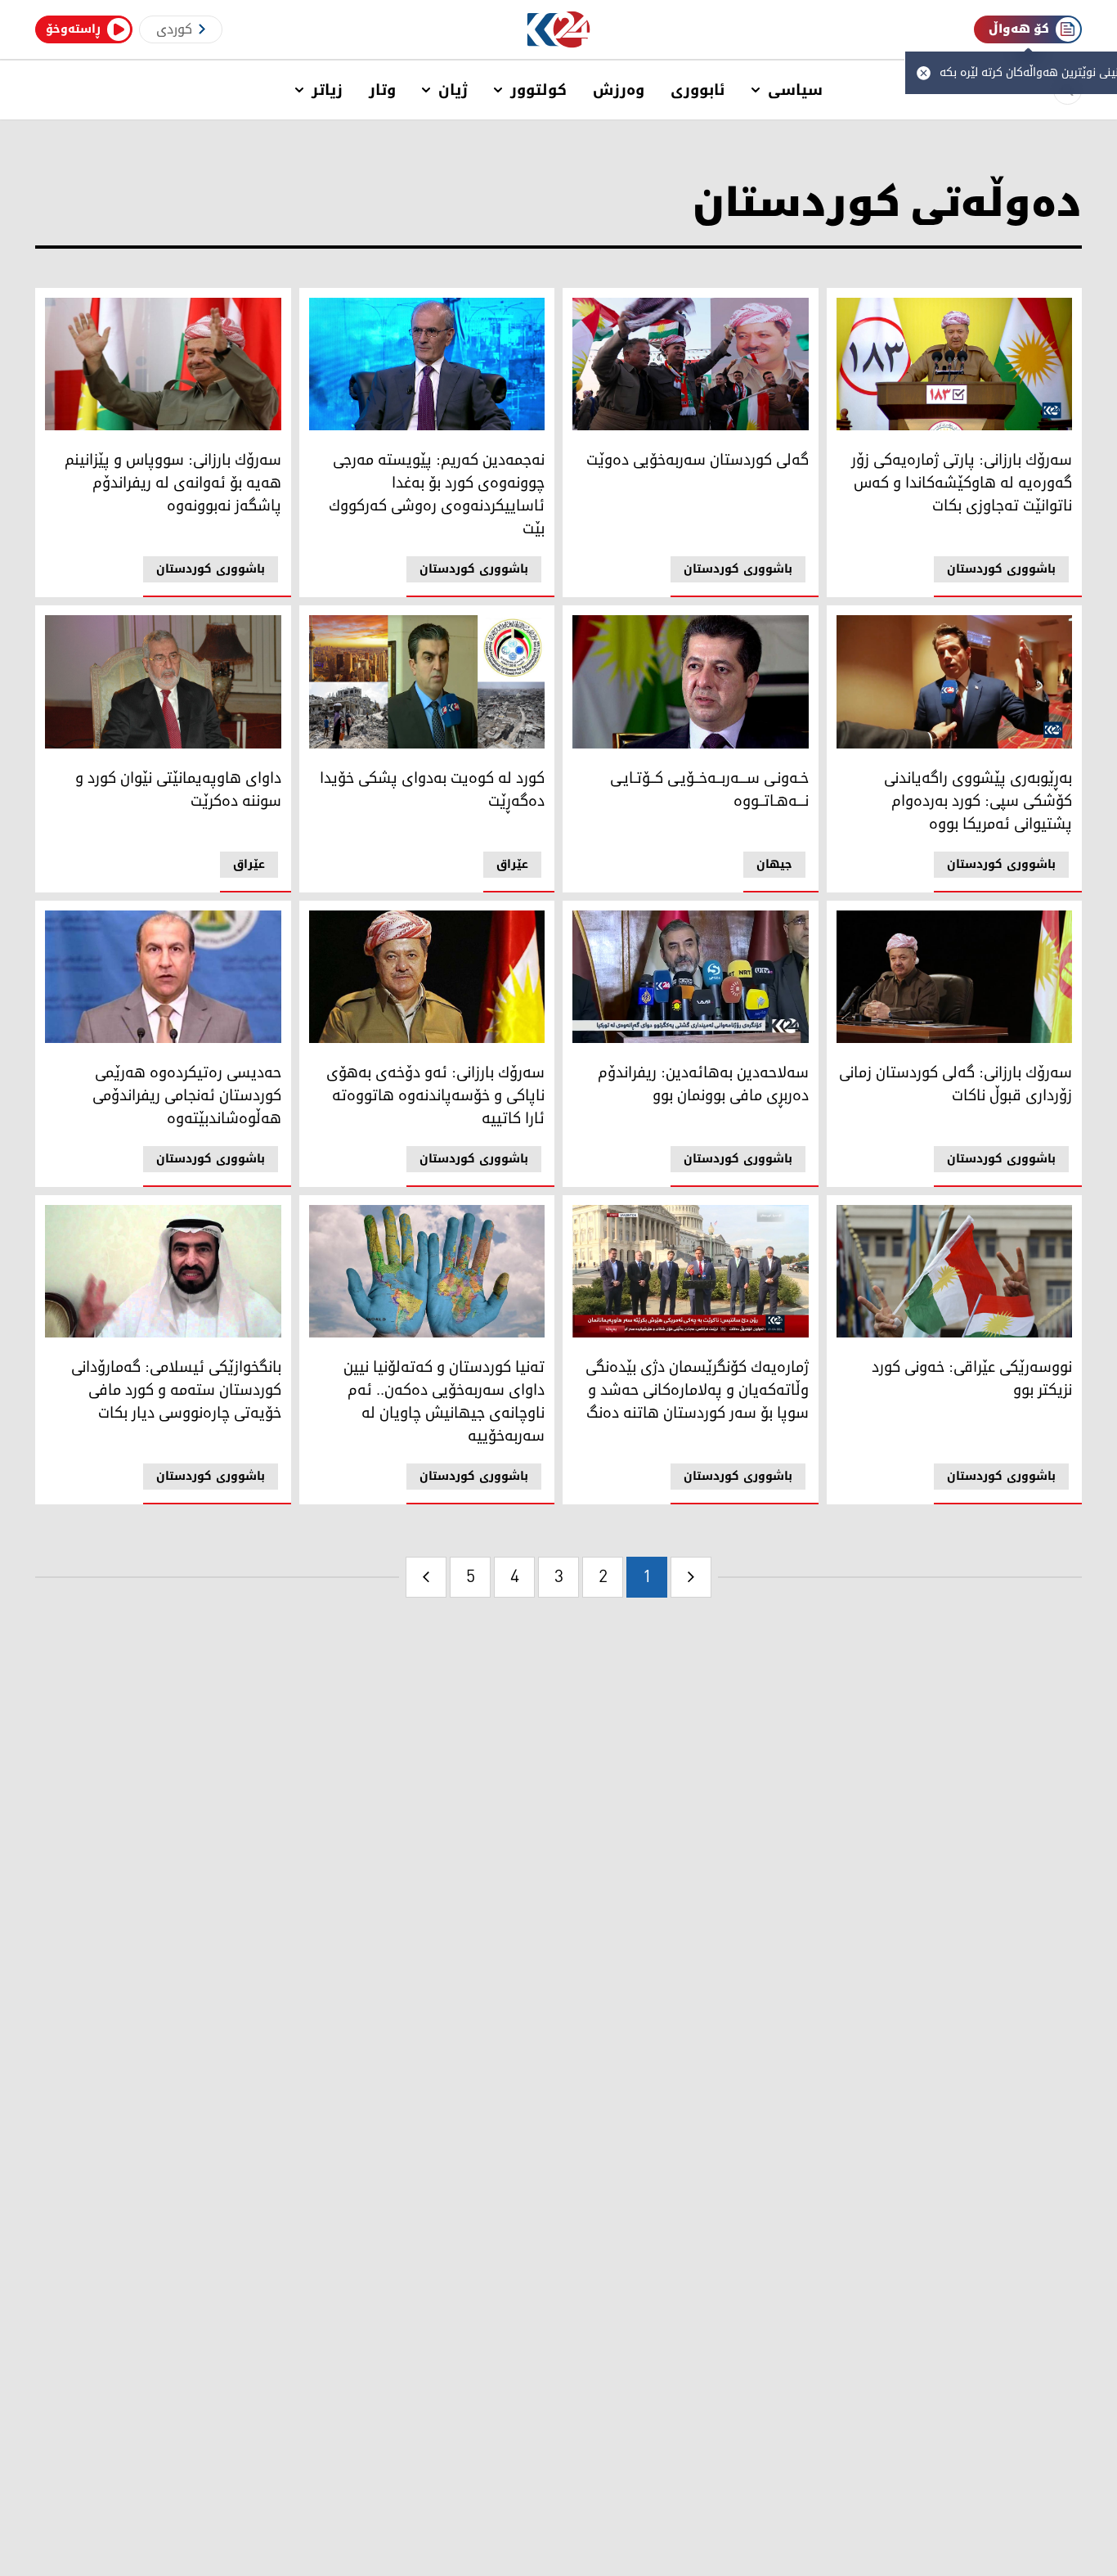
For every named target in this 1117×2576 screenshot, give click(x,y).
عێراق (512, 864)
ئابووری (698, 90)
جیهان (774, 864)
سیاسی (795, 90)
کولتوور (538, 90)
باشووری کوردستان (1001, 569)
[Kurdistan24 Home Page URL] (559, 30)
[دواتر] (426, 1577)
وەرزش (619, 90)
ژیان (453, 90)
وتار (382, 90)
